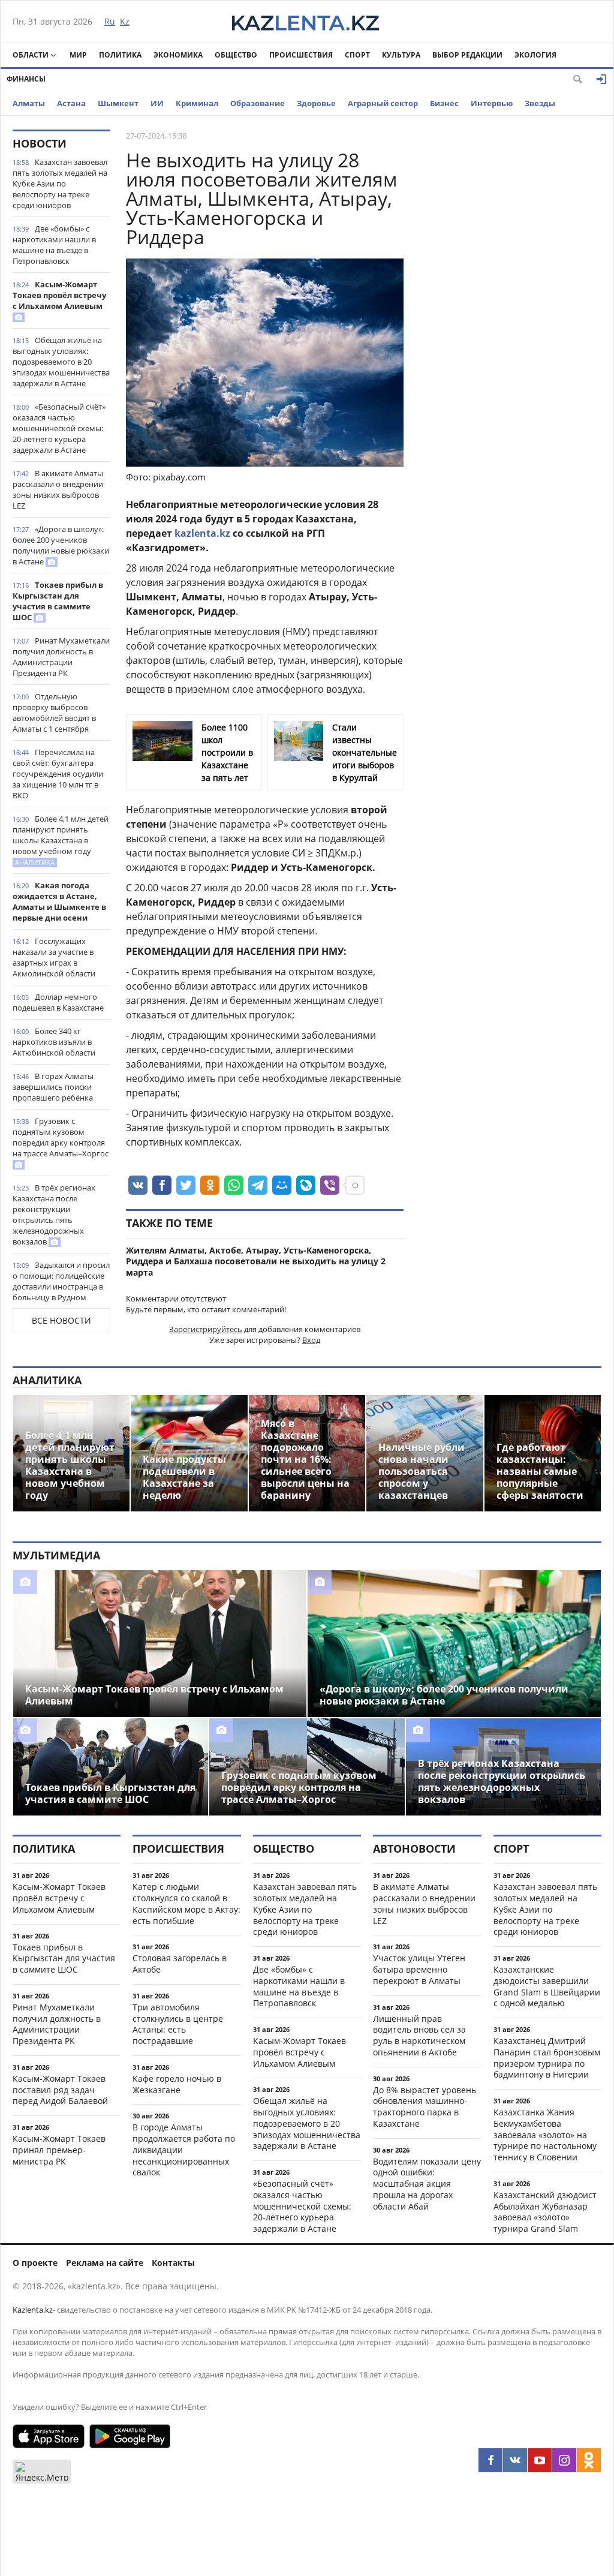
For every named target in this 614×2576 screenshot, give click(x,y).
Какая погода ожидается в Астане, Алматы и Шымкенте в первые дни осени (59, 901)
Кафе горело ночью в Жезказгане (177, 2084)
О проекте (35, 2263)
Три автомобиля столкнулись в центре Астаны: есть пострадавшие (178, 2024)
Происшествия (301, 55)
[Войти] (601, 79)
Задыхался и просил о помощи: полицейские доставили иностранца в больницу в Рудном (61, 1281)
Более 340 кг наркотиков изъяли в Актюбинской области (54, 1042)
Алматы (29, 103)
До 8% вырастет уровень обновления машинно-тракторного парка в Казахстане (425, 2107)
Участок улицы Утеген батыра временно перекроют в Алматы (419, 1969)
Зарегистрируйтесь (206, 1329)
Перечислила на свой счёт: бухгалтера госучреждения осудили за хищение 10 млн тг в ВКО (58, 774)
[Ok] (589, 2460)
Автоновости (414, 1848)
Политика (120, 55)
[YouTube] (540, 2460)
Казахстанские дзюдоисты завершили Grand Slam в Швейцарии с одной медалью (547, 1986)
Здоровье (316, 103)
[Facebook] (490, 2460)
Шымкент (118, 103)
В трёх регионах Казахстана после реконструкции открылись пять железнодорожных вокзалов (54, 1215)
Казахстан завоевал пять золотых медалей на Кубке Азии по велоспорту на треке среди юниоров (60, 184)
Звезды (540, 103)
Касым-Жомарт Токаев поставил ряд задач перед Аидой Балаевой (60, 2090)
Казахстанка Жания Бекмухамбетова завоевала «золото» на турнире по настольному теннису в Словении (545, 2135)
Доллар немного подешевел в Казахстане (58, 1002)
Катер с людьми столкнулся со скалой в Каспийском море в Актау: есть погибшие (186, 1903)
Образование (258, 103)
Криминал (197, 103)
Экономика (178, 55)
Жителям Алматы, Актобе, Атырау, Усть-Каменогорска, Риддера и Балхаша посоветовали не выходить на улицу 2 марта (256, 1262)
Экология (535, 55)
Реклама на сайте (105, 2263)
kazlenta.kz (202, 533)
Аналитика (47, 1380)
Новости (40, 143)
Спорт (357, 55)
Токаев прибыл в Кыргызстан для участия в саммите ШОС (58, 601)
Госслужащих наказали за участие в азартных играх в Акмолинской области (54, 957)
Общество (236, 55)
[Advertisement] (511, 309)
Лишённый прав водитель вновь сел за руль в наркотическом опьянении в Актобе (419, 2035)
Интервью (492, 103)
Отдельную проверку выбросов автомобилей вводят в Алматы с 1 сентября (54, 713)
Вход (311, 1340)
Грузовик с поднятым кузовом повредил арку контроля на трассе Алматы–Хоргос (61, 1137)
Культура (401, 55)
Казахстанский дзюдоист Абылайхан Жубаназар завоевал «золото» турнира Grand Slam (545, 2212)
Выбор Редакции (467, 55)
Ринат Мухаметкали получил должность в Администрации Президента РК (61, 657)
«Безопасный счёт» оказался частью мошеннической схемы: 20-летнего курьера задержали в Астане (59, 428)
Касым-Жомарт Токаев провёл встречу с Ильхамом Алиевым (59, 295)
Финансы (26, 79)
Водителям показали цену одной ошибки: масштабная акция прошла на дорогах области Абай (427, 2184)
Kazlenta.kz (33, 2310)
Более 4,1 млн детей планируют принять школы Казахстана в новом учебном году (61, 840)
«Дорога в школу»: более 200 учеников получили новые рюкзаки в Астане (61, 545)
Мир (78, 55)
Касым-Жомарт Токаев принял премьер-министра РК (59, 2150)
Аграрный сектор (383, 103)
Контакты (173, 2263)
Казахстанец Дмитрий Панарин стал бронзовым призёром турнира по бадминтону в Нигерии (547, 2058)
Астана (71, 103)
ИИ (157, 103)
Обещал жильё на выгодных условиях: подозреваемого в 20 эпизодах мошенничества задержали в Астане (61, 362)
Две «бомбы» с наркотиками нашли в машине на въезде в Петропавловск (54, 245)
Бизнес (444, 103)
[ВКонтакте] (515, 2460)
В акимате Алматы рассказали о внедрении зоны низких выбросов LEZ (58, 489)
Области (31, 55)
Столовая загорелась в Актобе (180, 1964)
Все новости (61, 1320)
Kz (125, 21)
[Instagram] (564, 2460)
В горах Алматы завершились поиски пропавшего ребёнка (53, 1087)
